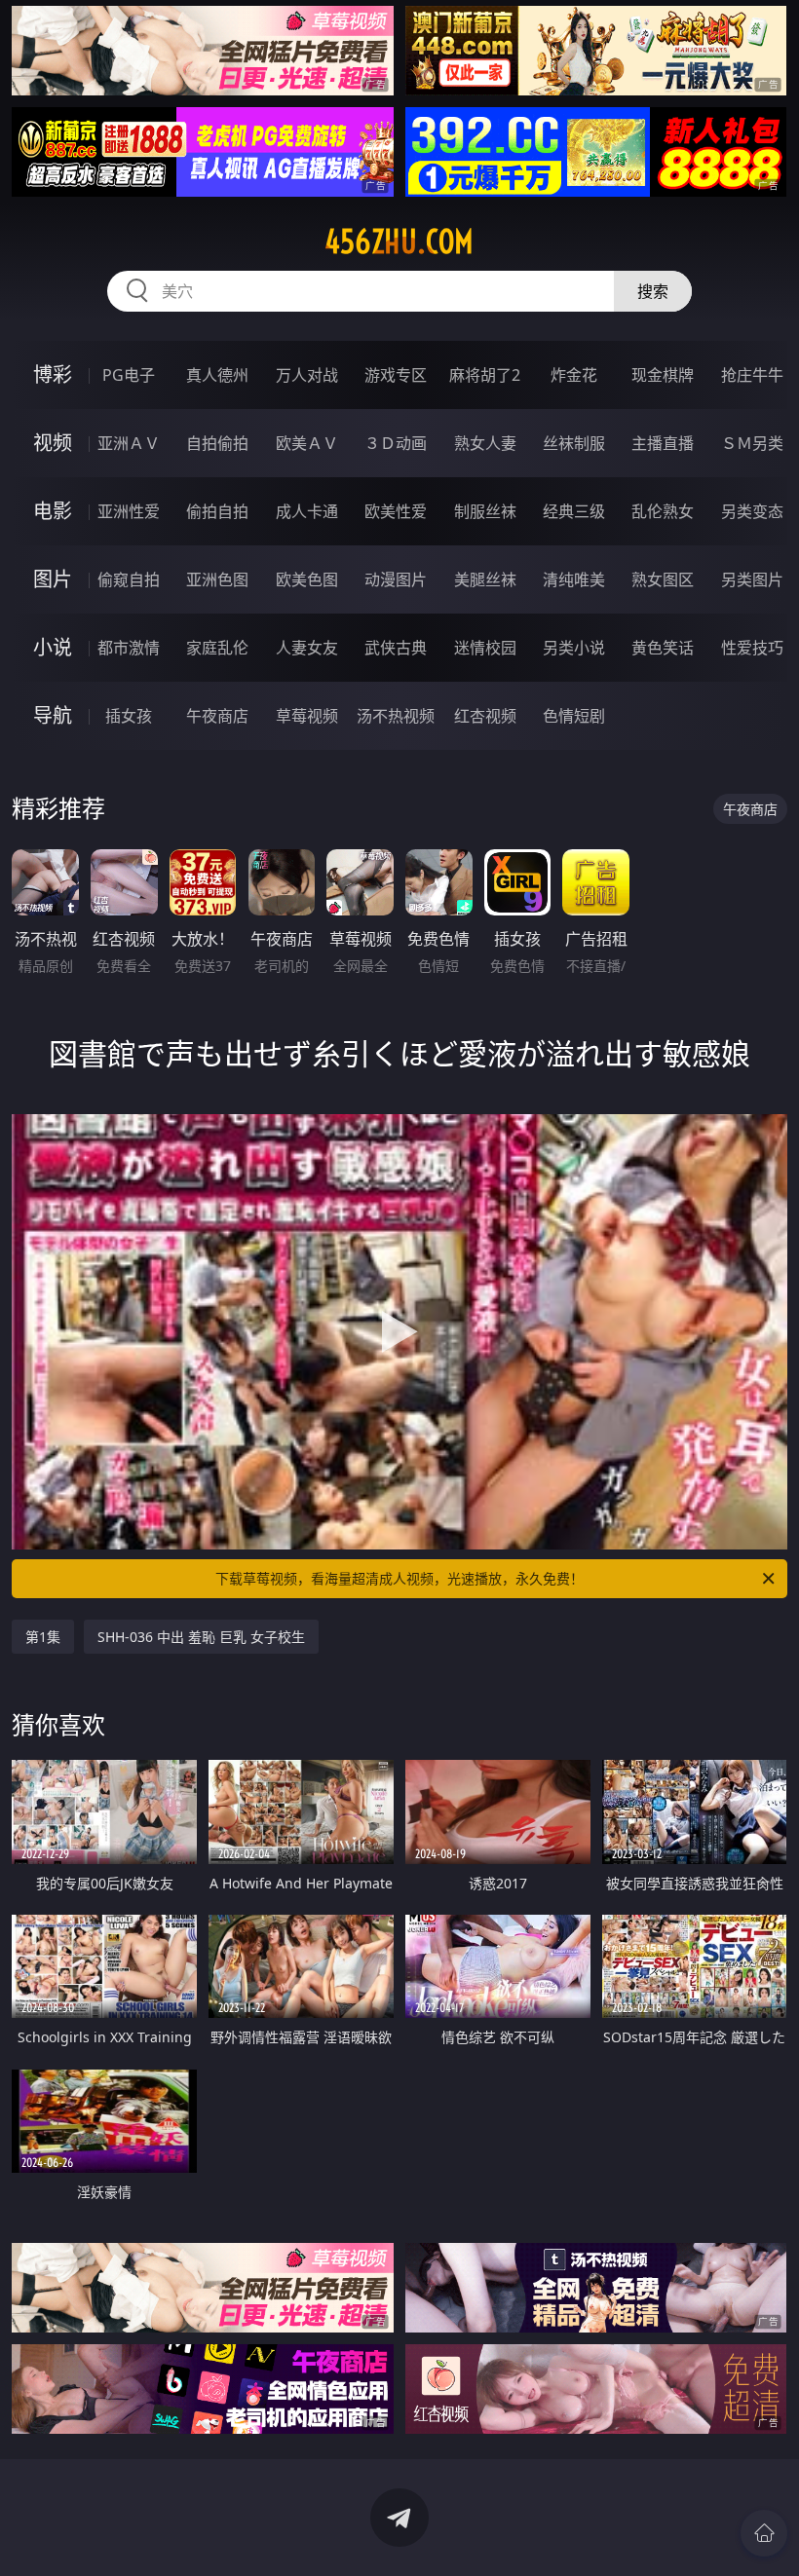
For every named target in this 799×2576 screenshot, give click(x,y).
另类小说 (574, 648)
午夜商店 (217, 716)
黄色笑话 (663, 648)
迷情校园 (485, 648)
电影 (53, 511)
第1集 (43, 1637)
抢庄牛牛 (752, 375)
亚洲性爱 (129, 511)
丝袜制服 (574, 443)
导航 (53, 715)
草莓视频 (307, 716)
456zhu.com (399, 242)
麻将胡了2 (485, 375)
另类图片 (752, 579)
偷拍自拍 (217, 511)
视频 (53, 443)
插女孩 (129, 716)
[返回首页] (764, 2533)
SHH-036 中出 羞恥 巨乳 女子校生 (201, 1637)
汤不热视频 (396, 716)
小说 (53, 647)
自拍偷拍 (217, 443)
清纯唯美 (574, 579)
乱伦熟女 (663, 511)
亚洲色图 (217, 579)
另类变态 (752, 511)
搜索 (653, 291)
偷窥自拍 (129, 579)
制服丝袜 (485, 511)
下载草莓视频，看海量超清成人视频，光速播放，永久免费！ (399, 1578)
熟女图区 (663, 579)
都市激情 (129, 648)
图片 (53, 579)
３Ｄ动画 (396, 443)
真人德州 (217, 375)
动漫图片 (396, 579)
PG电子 (129, 375)
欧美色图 (307, 579)
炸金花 (574, 375)
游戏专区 (396, 375)
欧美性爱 (396, 511)
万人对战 (307, 375)
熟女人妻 (485, 443)
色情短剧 (574, 716)
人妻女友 (307, 648)
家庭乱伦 (217, 648)
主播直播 (663, 443)
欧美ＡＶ (307, 443)
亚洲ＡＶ (129, 443)
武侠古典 (396, 648)
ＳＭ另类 (752, 443)
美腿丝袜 (485, 579)
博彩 (53, 374)
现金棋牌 (663, 375)
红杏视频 (485, 716)
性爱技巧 (752, 648)
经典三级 (574, 511)
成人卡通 (307, 511)
